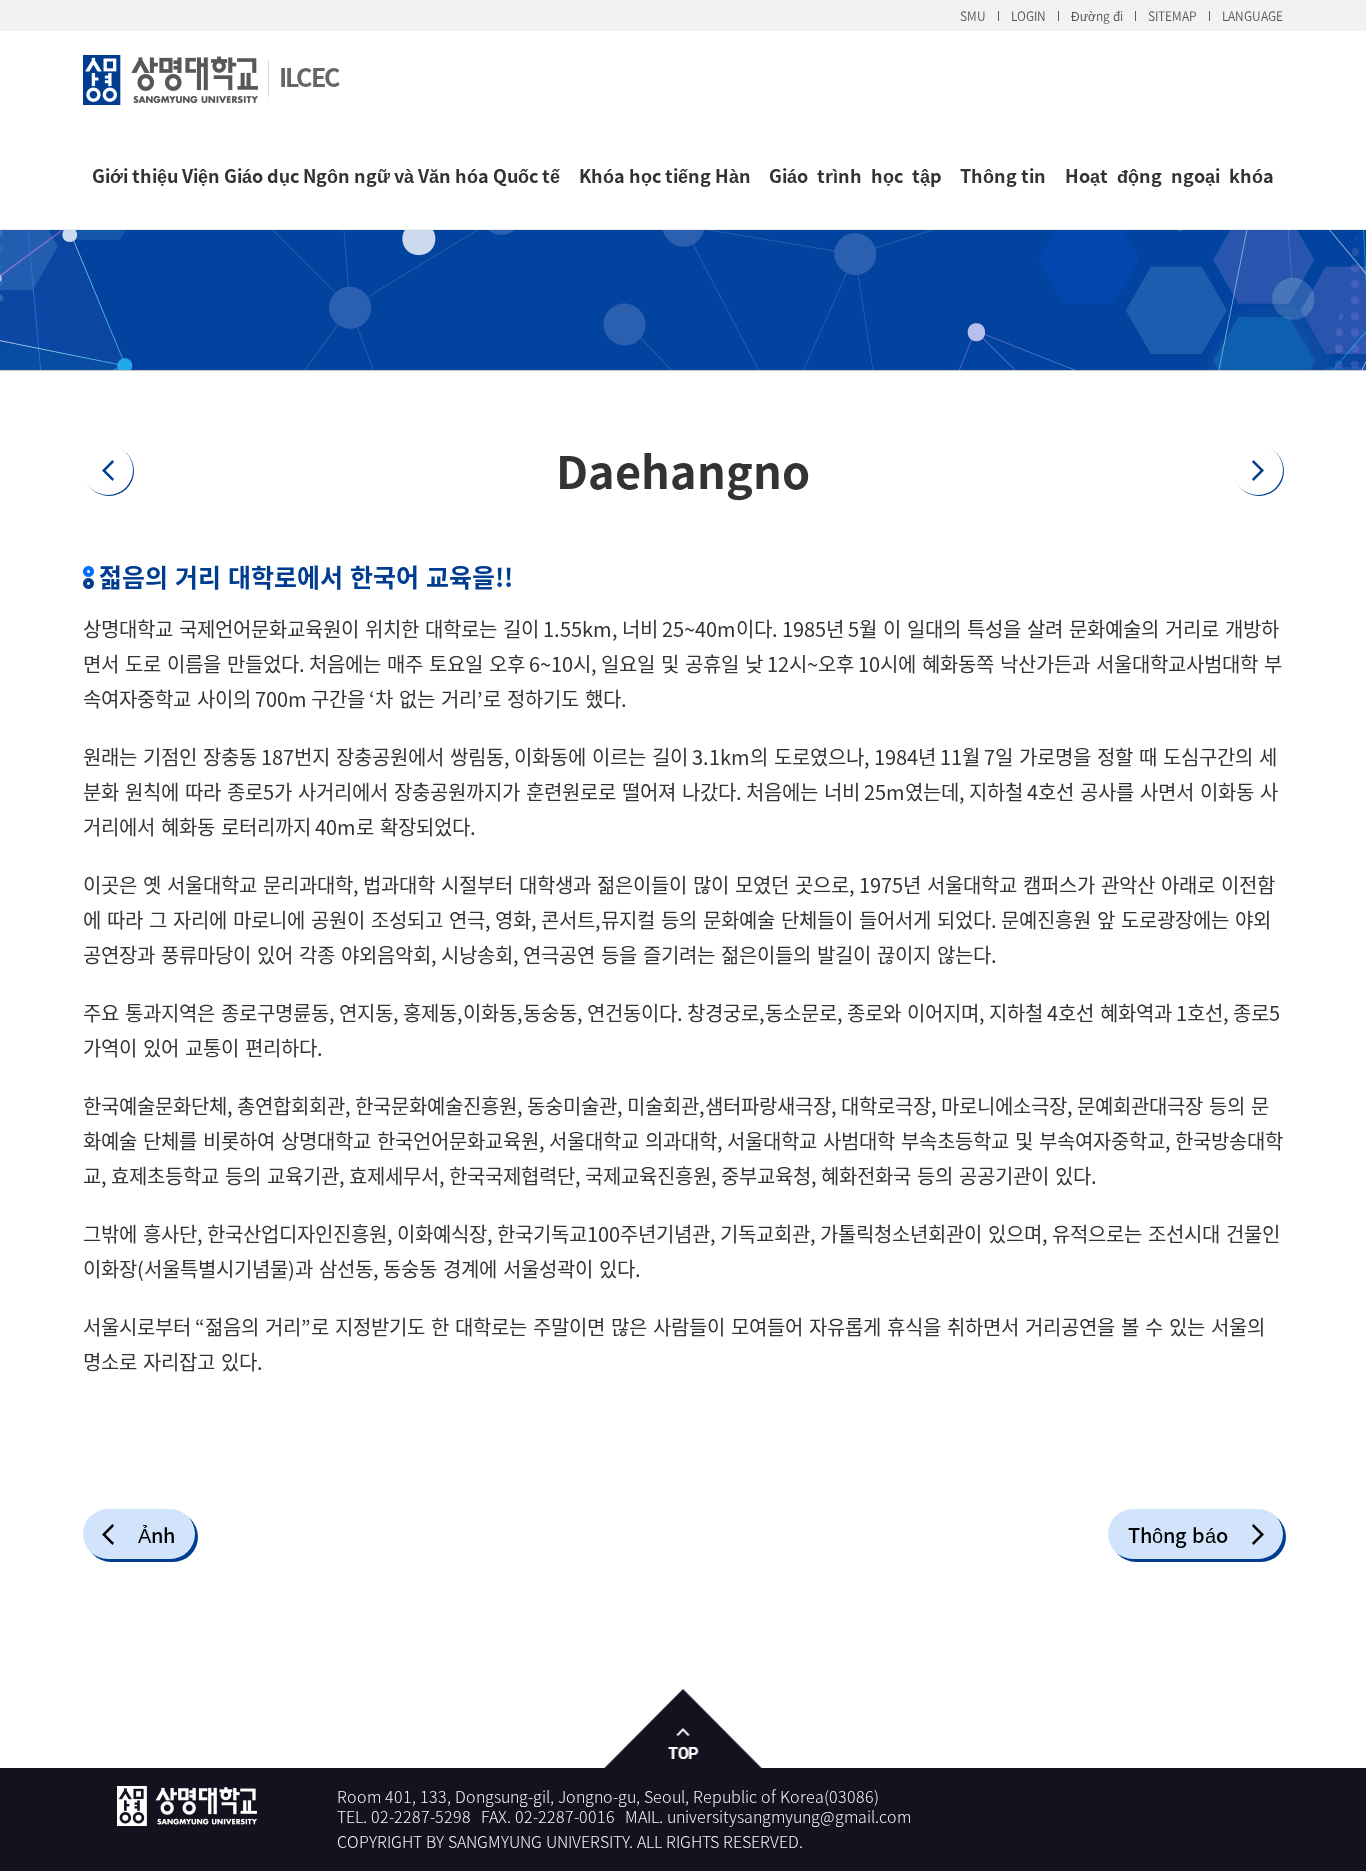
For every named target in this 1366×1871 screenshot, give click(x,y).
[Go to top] (683, 1729)
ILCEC (308, 76)
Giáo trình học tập (855, 175)
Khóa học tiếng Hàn (665, 175)
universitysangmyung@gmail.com (789, 1816)
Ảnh (156, 1534)
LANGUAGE (1252, 16)
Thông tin (1003, 175)
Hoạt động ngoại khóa (1169, 175)
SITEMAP (1172, 16)
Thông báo (1178, 1534)
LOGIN (1028, 16)
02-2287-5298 (421, 1816)
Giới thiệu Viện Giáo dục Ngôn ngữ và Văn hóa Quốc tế (326, 175)
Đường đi (1097, 16)
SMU (973, 16)
